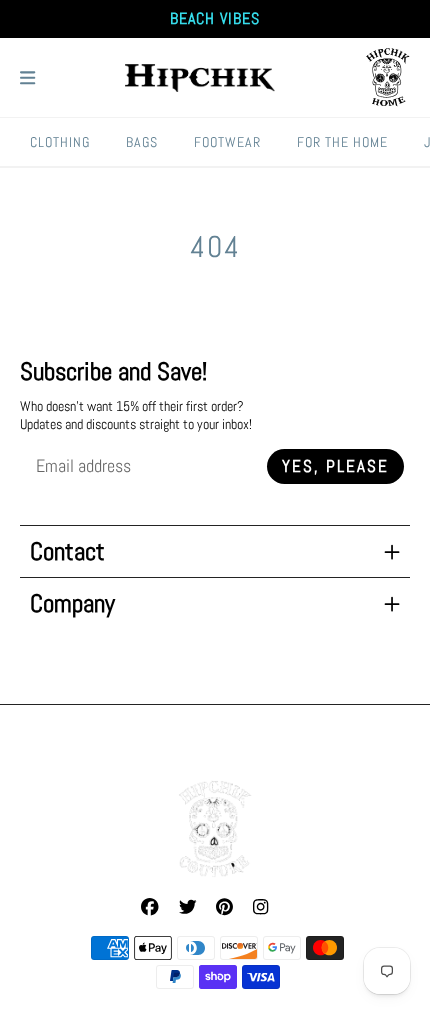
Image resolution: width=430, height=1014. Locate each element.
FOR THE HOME (342, 142)
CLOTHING (60, 142)
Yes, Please (335, 466)
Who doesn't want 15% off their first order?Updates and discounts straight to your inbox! (136, 415)
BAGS (142, 142)
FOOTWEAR (227, 142)
